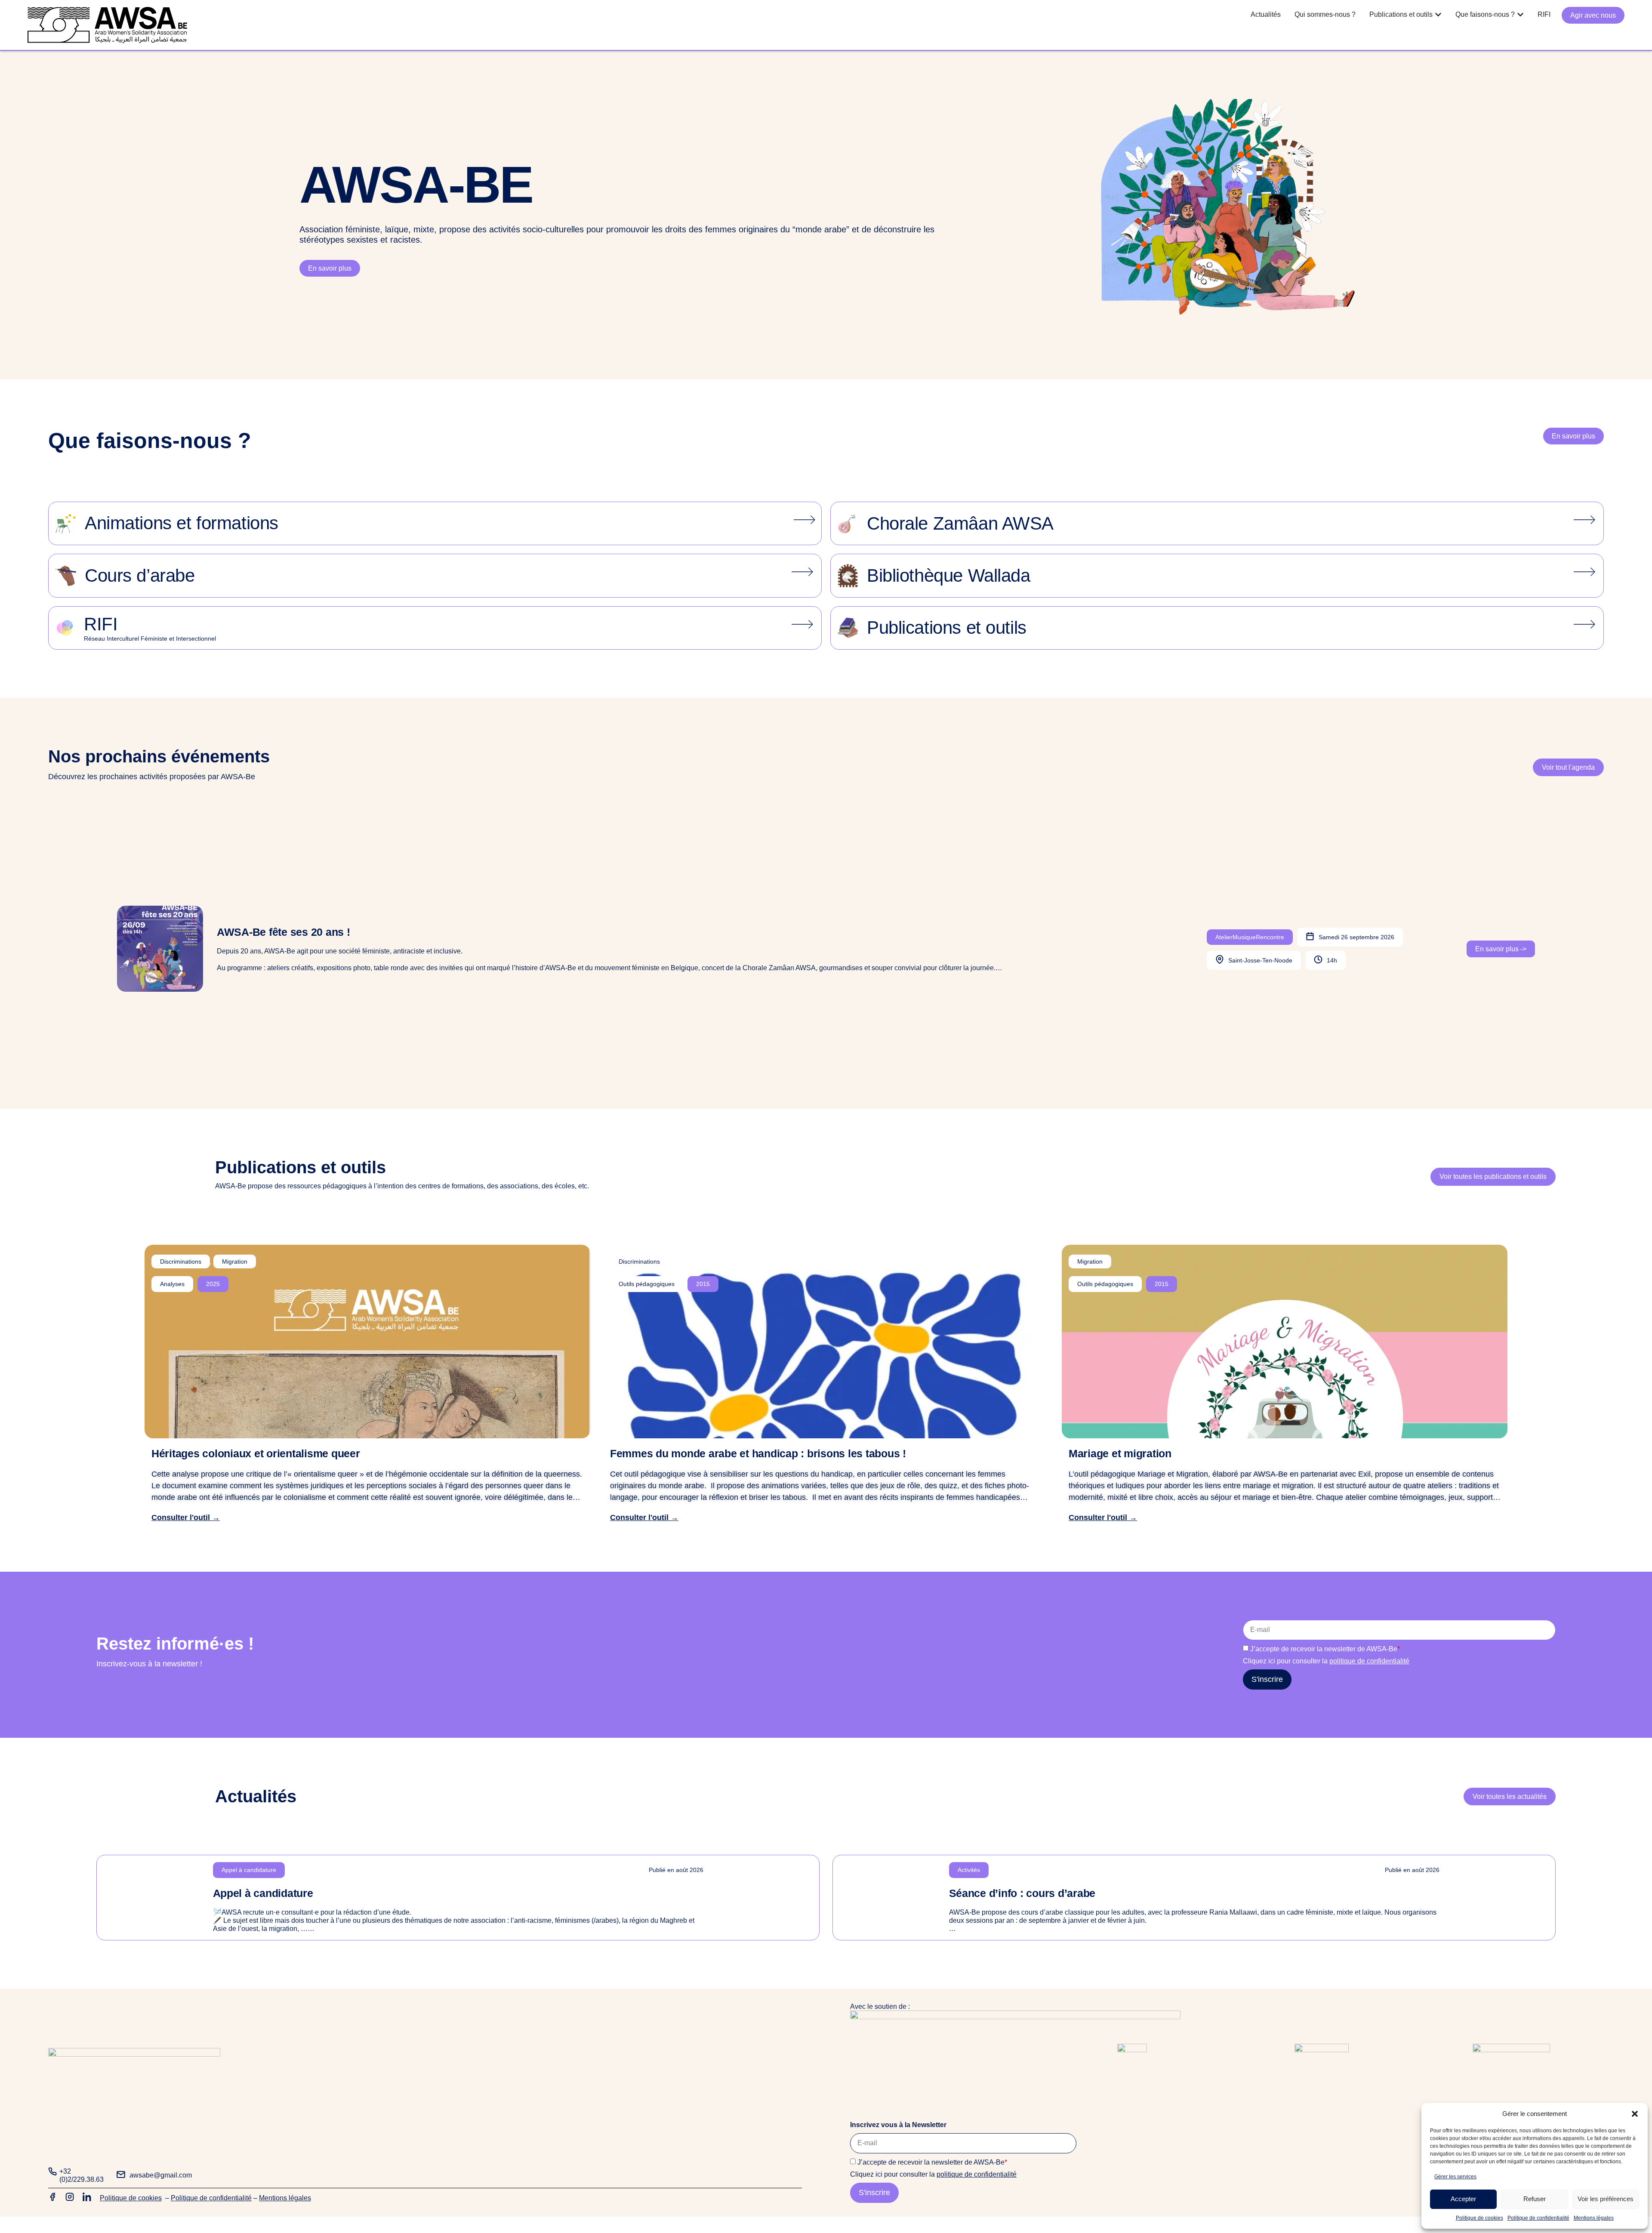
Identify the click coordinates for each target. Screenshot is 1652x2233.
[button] (1635, 2114)
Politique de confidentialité (1538, 2218)
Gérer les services (1455, 2177)
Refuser (1535, 2199)
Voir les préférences (1606, 2199)
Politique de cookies (1479, 2218)
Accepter (1463, 2199)
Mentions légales (1594, 2218)
